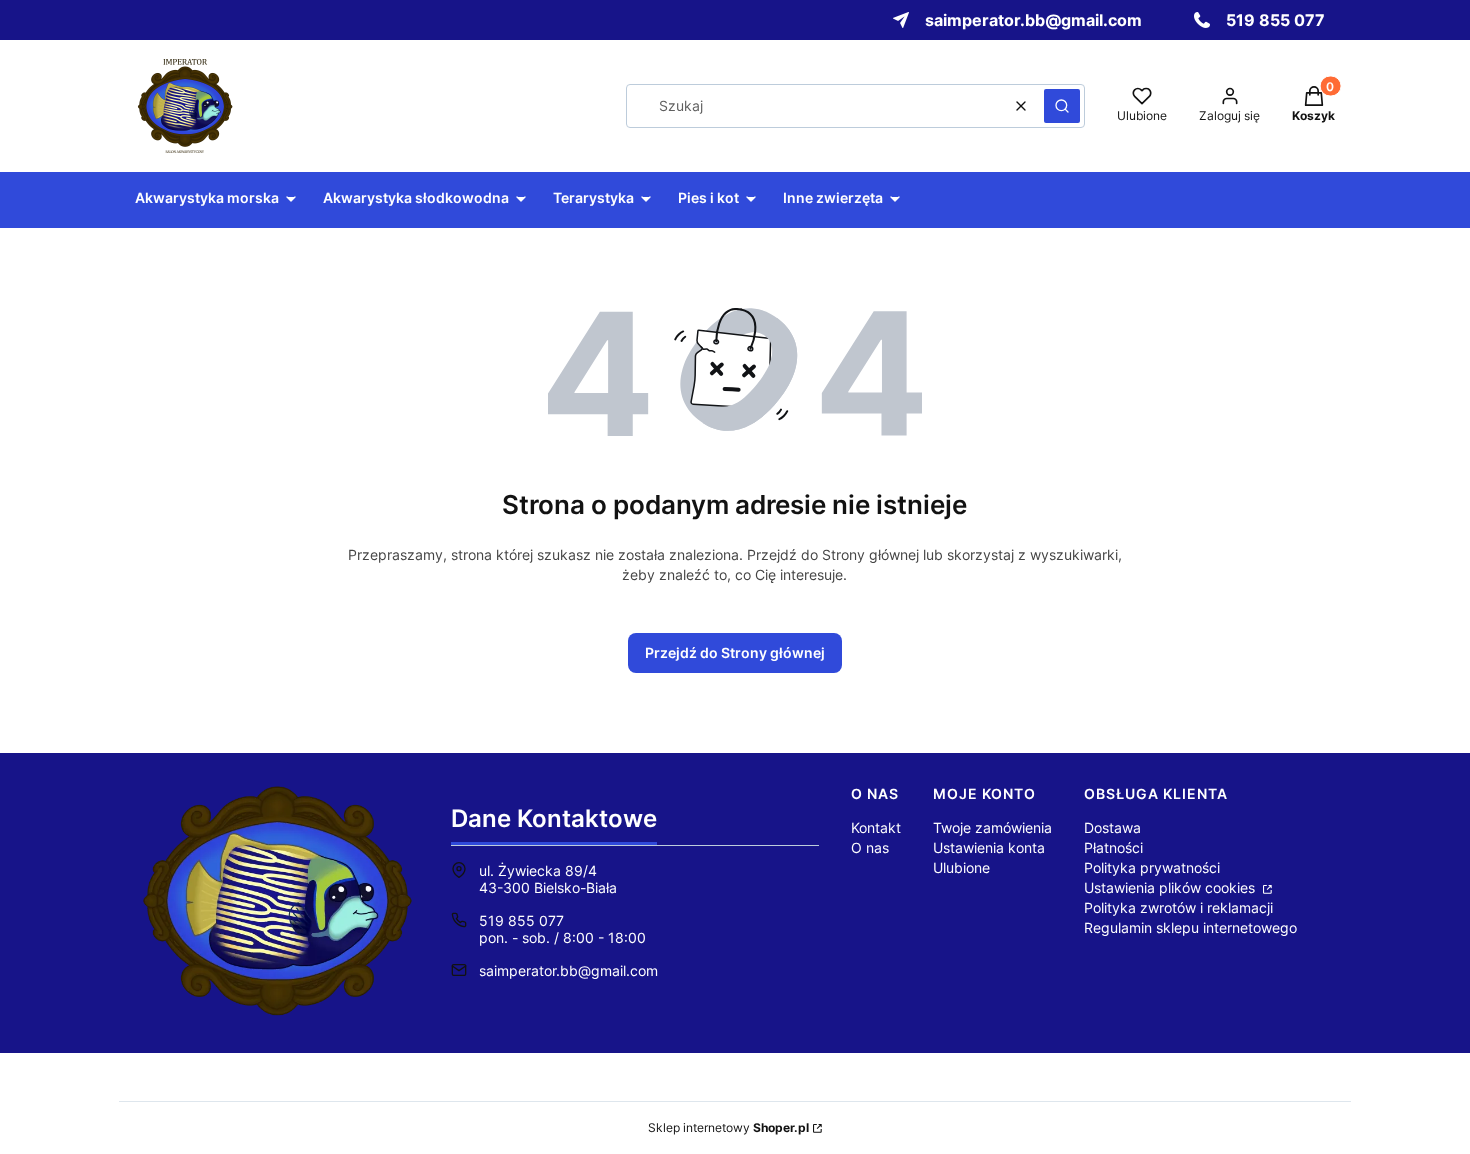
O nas (870, 847)
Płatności (1113, 847)
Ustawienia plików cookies (1171, 887)
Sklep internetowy (728, 1127)
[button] (1062, 106)
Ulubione (961, 867)
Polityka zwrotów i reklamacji (1178, 907)
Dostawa (1112, 827)
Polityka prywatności (1152, 867)
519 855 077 (521, 920)
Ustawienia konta (989, 847)
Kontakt (876, 827)
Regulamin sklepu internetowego (1190, 927)
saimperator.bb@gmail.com (568, 970)
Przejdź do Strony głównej (735, 652)
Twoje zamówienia (992, 827)
